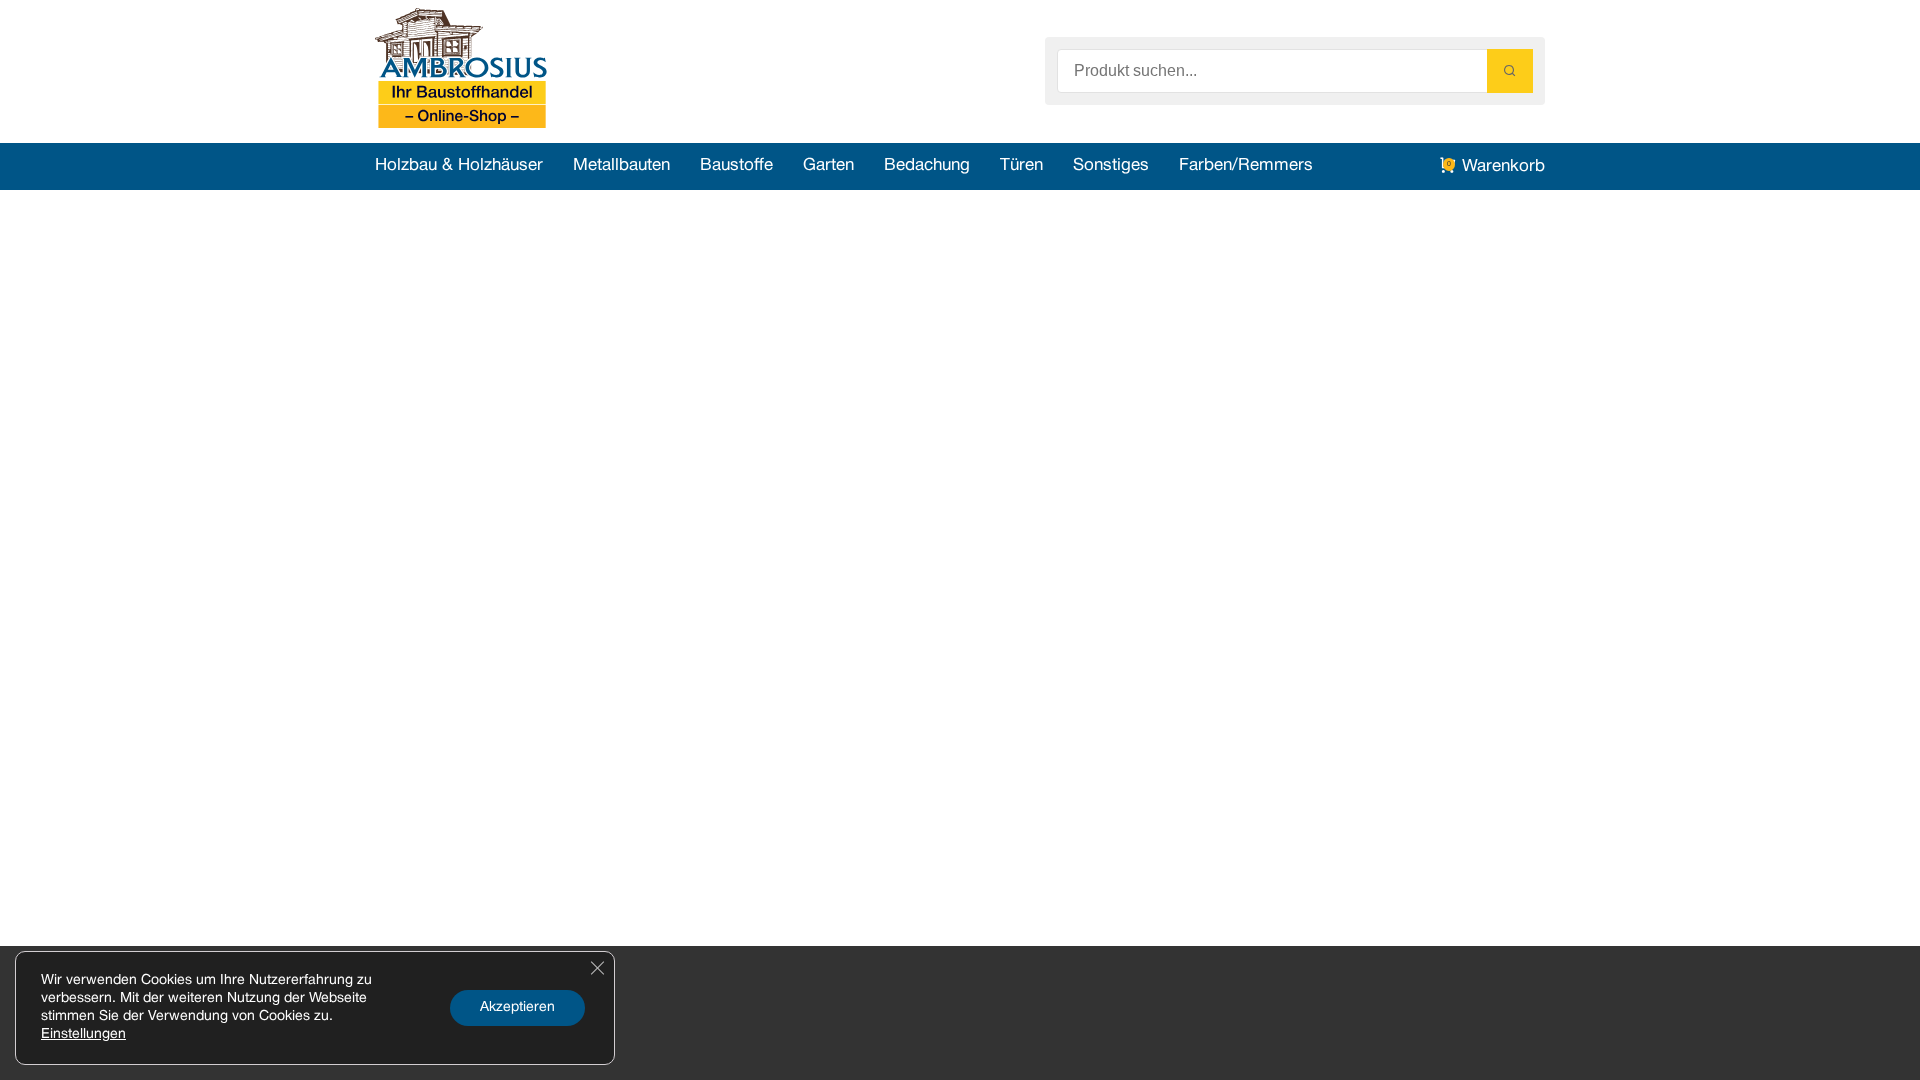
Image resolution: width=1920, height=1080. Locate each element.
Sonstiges (1111, 165)
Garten (828, 165)
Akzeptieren (517, 1007)
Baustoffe (736, 165)
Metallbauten (621, 165)
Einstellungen (83, 1034)
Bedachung (927, 165)
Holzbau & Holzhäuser (459, 165)
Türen (1021, 165)
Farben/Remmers (1246, 165)
